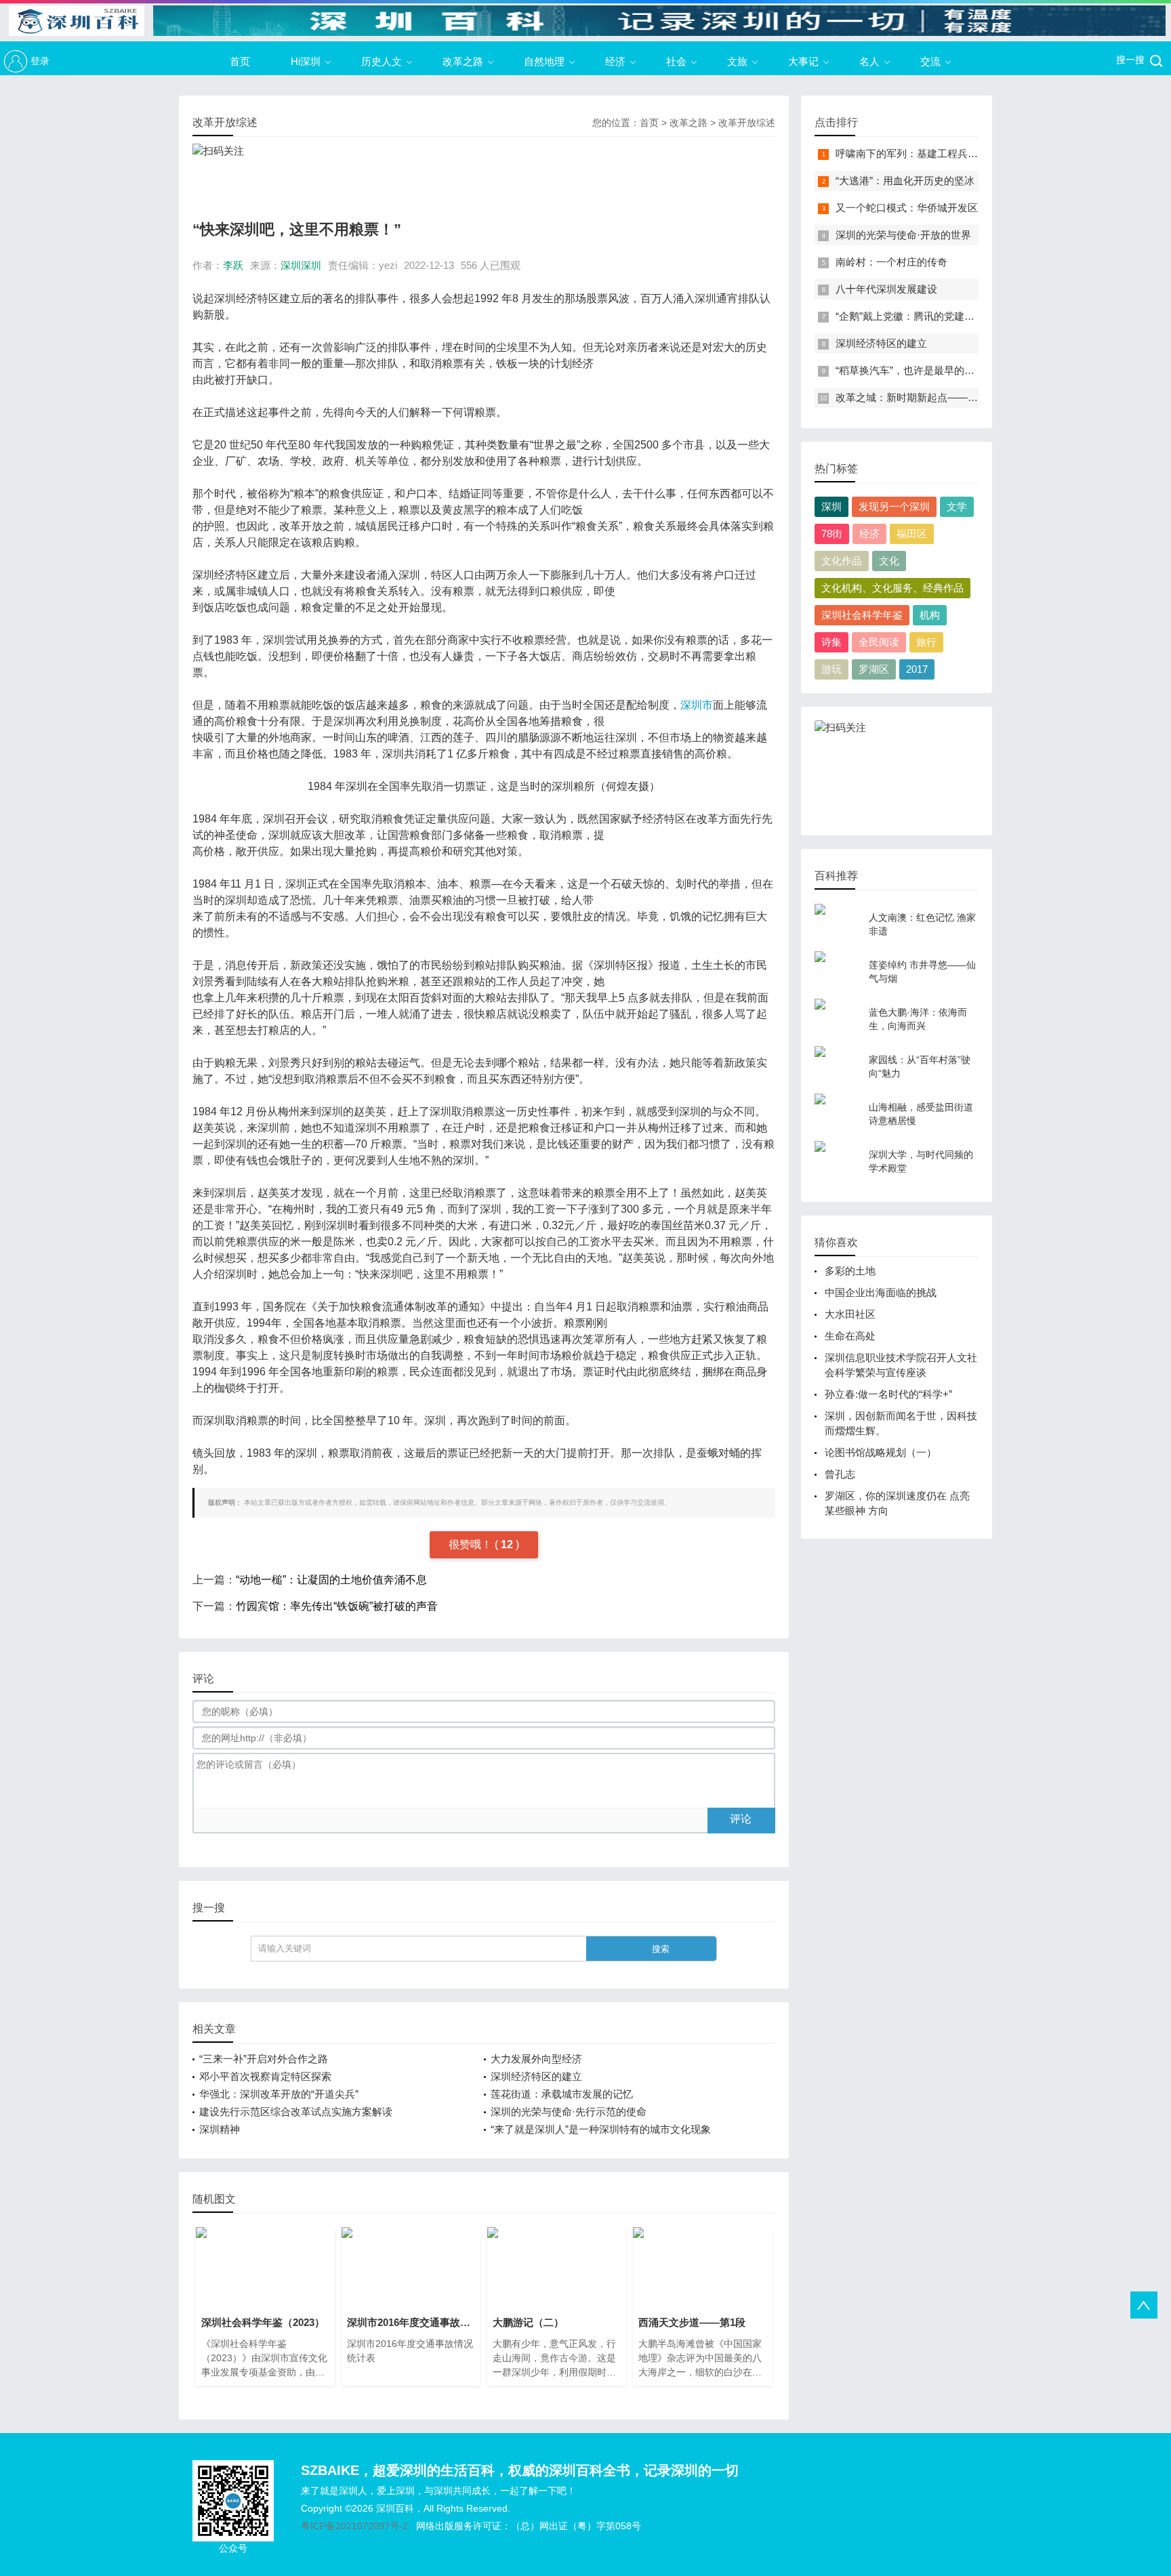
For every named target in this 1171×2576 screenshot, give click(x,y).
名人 (869, 61)
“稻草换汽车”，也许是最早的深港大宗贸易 (930, 370)
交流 (930, 61)
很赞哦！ (472, 1544)
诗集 (831, 642)
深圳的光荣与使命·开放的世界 (903, 235)
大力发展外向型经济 (536, 2059)
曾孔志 (840, 1474)
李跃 (233, 265)
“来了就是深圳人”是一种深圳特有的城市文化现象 (601, 2129)
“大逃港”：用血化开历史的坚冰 (905, 181)
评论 (741, 1819)
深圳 (831, 506)
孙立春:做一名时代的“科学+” (888, 1394)
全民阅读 (879, 642)
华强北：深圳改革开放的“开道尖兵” (279, 2094)
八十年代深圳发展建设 (886, 289)
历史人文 (382, 61)
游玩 (831, 669)
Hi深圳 (306, 61)
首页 (240, 61)
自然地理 (544, 61)
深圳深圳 (301, 265)
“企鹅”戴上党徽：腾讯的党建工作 (910, 316)
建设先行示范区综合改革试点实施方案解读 (296, 2112)
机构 (930, 615)
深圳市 (697, 705)
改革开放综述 (747, 123)
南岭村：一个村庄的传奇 (891, 262)
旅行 (926, 642)
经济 (615, 61)
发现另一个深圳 (894, 506)
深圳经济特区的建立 (536, 2076)
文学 (957, 506)
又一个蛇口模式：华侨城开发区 (907, 208)
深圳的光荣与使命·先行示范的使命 (569, 2112)
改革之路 (463, 61)
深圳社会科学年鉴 (862, 615)
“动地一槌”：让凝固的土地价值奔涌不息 (331, 1580)
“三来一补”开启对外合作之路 (264, 2059)
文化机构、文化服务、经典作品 (892, 588)
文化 (889, 561)
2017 (917, 669)
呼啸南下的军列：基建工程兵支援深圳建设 (932, 153)
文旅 (737, 61)
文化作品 (842, 561)
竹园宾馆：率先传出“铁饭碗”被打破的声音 (337, 1606)
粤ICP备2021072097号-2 (354, 2526)
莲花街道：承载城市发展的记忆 (562, 2094)
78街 (832, 534)
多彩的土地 (850, 1271)
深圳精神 (220, 2129)
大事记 (803, 61)
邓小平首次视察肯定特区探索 (265, 2076)
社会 (676, 61)
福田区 (912, 534)
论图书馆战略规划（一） (881, 1452)
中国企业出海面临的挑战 (881, 1292)
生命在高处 (850, 1336)
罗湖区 (874, 669)
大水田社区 (850, 1314)
